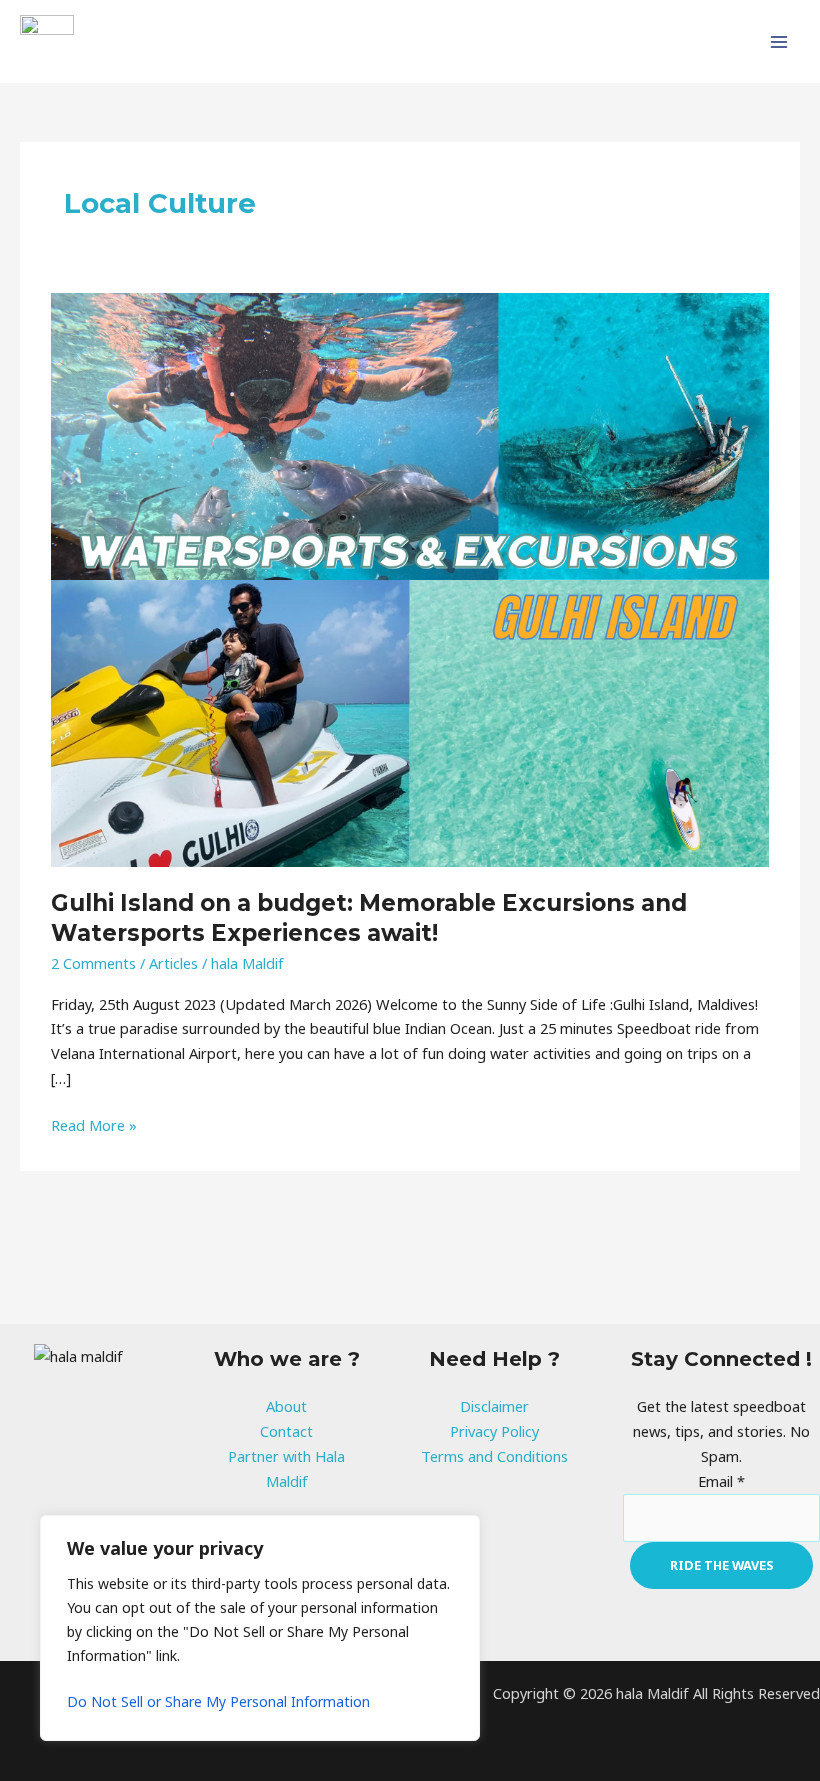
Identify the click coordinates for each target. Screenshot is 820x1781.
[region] (260, 1628)
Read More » (94, 1124)
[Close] (459, 1532)
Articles (173, 963)
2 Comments (93, 963)
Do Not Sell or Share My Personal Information (218, 1701)
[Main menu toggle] (779, 42)
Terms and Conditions (494, 1456)
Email (721, 1481)
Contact (286, 1431)
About (286, 1406)
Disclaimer (494, 1406)
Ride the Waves (721, 1565)
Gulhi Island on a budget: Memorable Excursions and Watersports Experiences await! (369, 918)
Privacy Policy (494, 1431)
